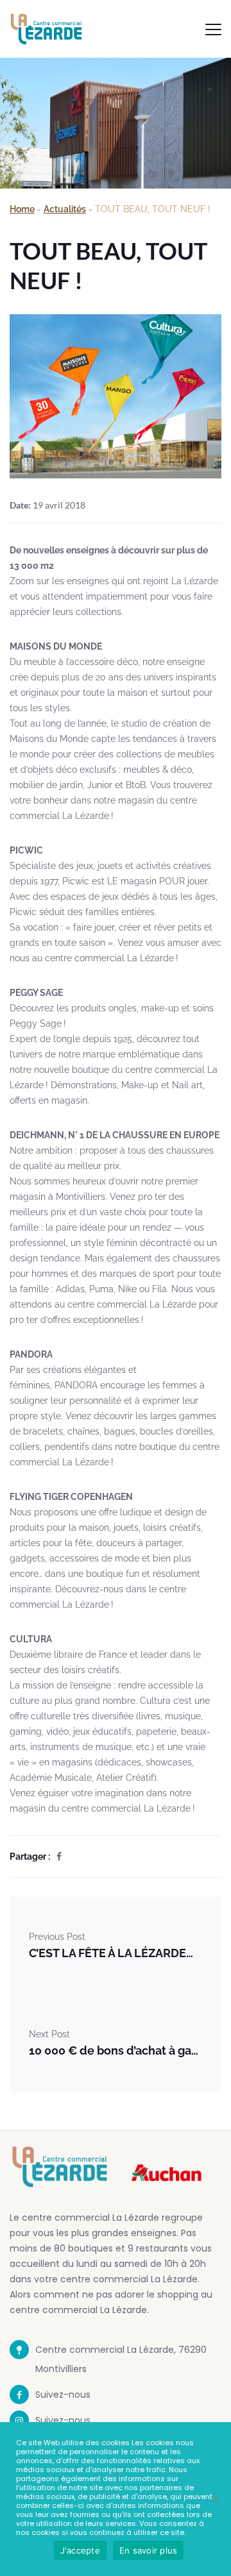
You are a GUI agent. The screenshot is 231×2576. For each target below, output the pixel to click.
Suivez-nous (63, 2395)
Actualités (65, 209)
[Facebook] (59, 1856)
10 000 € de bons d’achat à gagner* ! (116, 2050)
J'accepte (80, 2550)
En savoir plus (149, 2550)
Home (22, 209)
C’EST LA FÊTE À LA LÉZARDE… (111, 1953)
